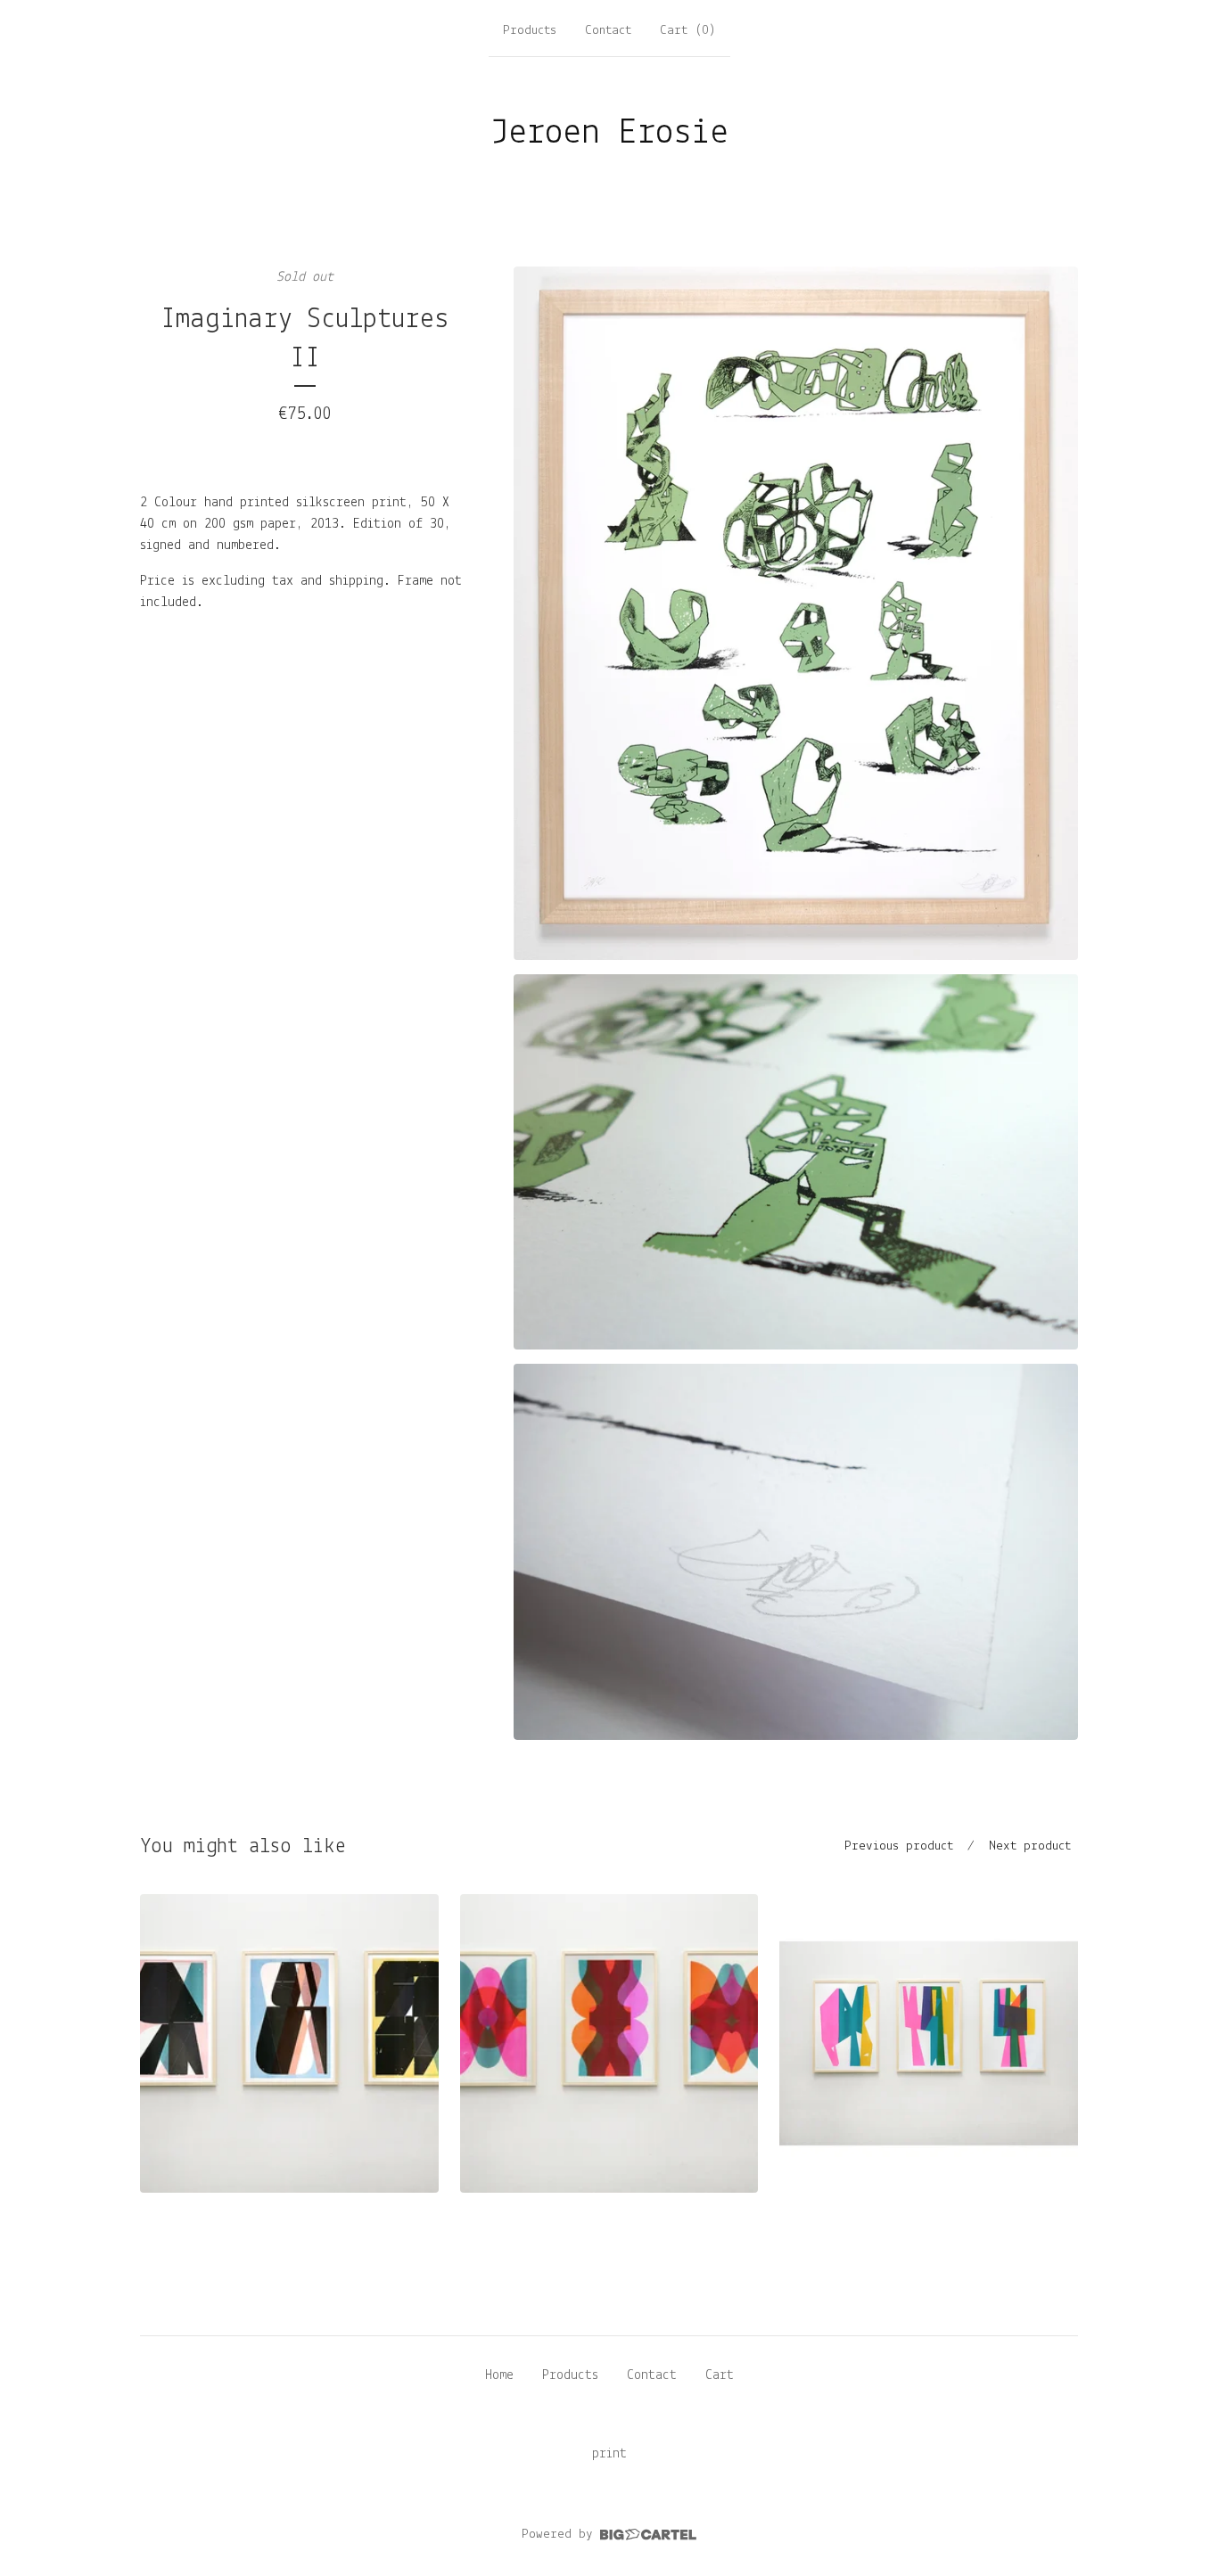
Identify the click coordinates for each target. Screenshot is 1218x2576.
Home (499, 2375)
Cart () (688, 31)
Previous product (899, 1846)
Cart (720, 2375)
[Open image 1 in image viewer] (796, 613)
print (609, 2454)
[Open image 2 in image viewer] (796, 1162)
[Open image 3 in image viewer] (796, 1551)
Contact (608, 31)
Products (530, 31)
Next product (1030, 1846)
